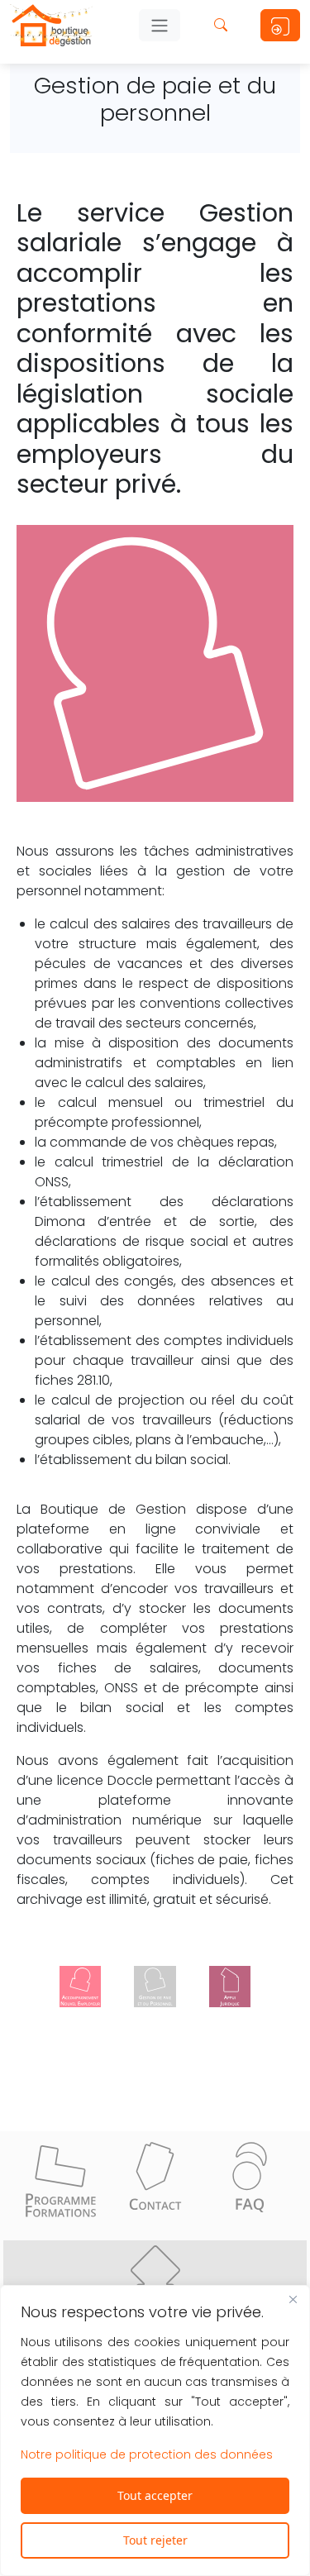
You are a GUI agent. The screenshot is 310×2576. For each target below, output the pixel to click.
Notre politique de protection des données (147, 2454)
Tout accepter (155, 2495)
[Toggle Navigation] (160, 26)
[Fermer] (293, 2299)
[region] (155, 2431)
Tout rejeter (155, 2540)
